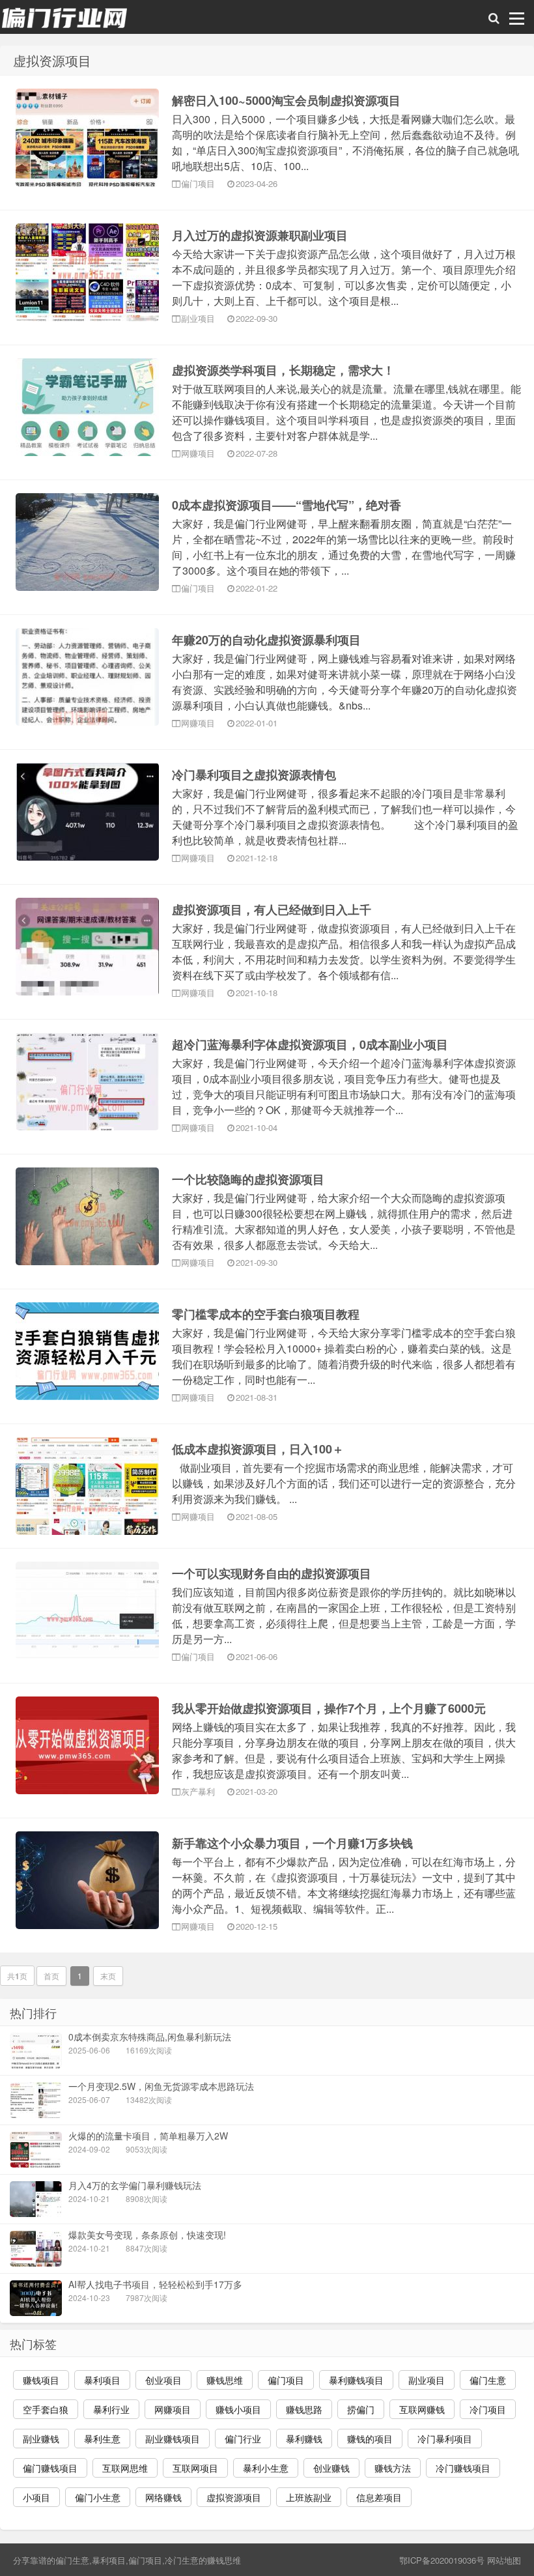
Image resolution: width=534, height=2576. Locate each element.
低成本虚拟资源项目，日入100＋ (258, 1449)
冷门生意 (182, 2560)
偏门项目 (145, 2560)
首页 (51, 1976)
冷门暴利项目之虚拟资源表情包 (254, 775)
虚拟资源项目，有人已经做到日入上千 (272, 909)
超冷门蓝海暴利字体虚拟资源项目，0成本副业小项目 (310, 1044)
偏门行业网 (65, 17)
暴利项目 (109, 2560)
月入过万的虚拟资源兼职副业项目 (260, 235)
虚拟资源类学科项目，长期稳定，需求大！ (283, 370)
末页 (108, 1976)
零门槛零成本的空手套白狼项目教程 (266, 1314)
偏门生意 (72, 2560)
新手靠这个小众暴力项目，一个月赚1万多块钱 (292, 1843)
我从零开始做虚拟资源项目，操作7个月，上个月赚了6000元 (329, 1708)
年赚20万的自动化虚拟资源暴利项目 (266, 640)
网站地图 (504, 2560)
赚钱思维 (224, 2560)
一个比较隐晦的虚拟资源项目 (248, 1179)
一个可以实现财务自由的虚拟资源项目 (272, 1573)
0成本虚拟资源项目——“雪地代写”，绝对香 (287, 505)
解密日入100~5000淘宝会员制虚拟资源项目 (286, 100)
